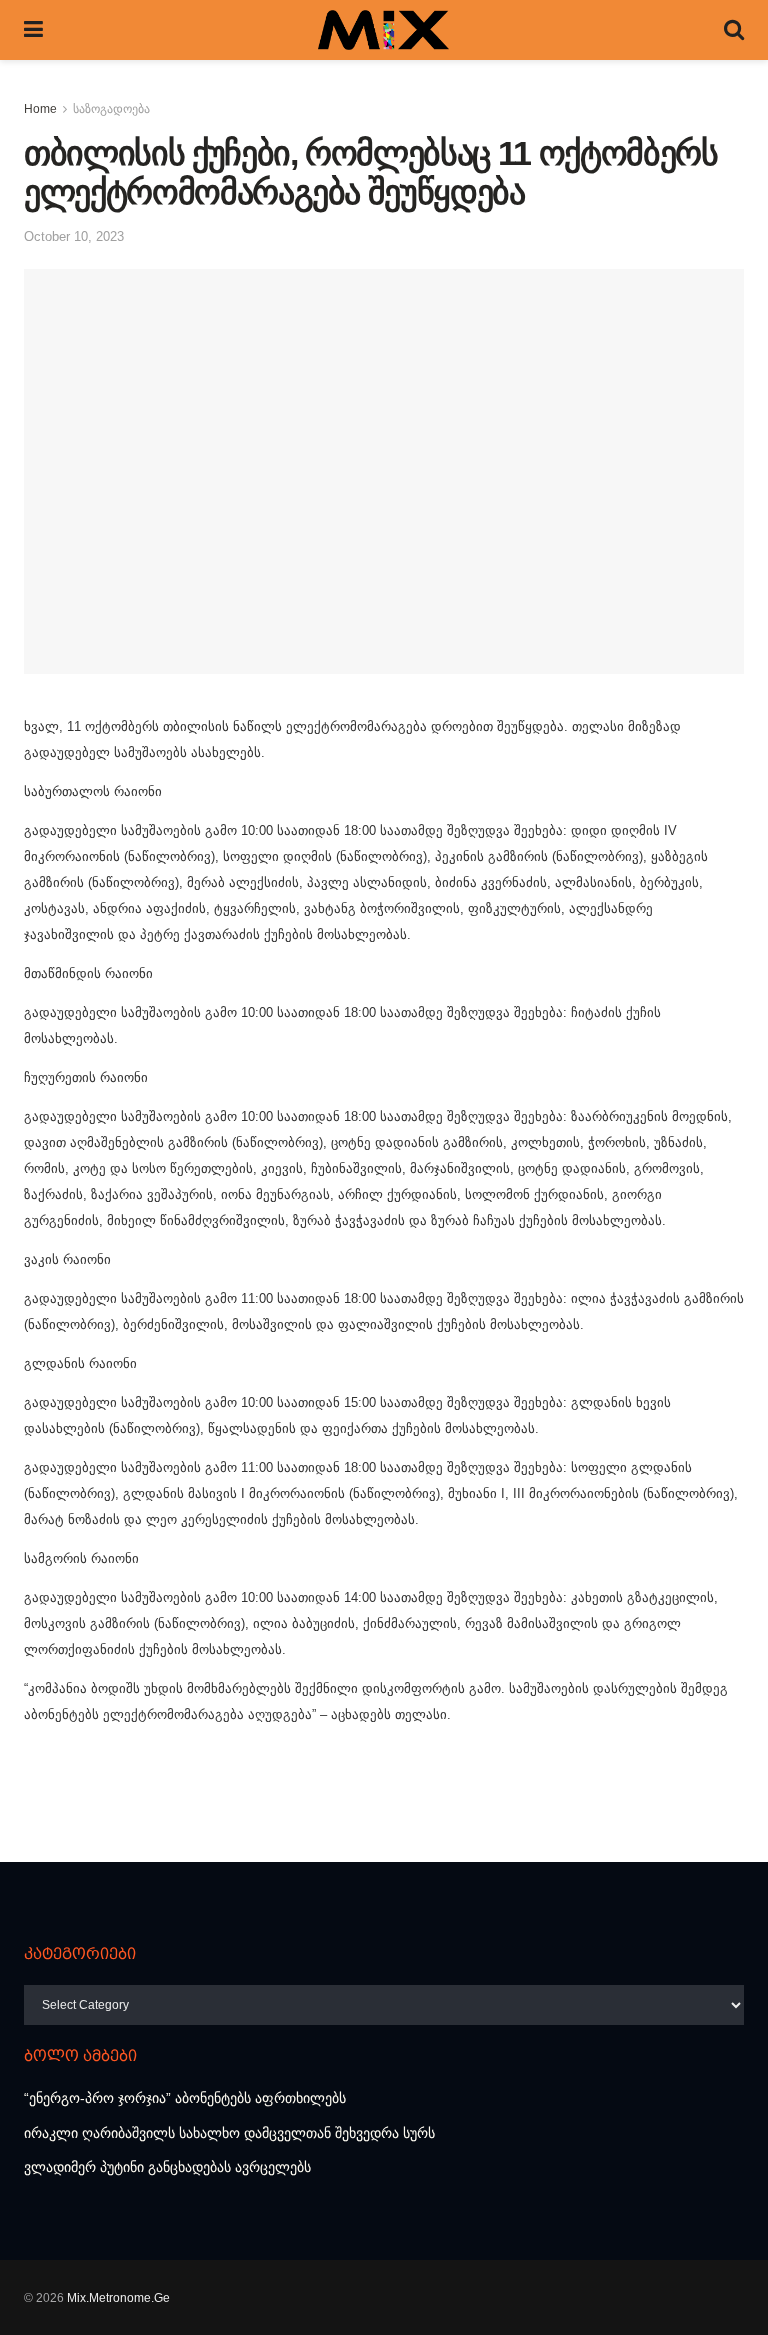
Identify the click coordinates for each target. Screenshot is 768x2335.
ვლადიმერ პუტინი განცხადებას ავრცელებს (167, 2167)
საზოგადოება (111, 109)
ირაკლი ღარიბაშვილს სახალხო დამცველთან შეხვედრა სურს (229, 2133)
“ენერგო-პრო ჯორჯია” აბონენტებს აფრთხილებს (185, 2098)
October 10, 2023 (74, 236)
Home (40, 109)
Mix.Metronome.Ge (118, 2298)
